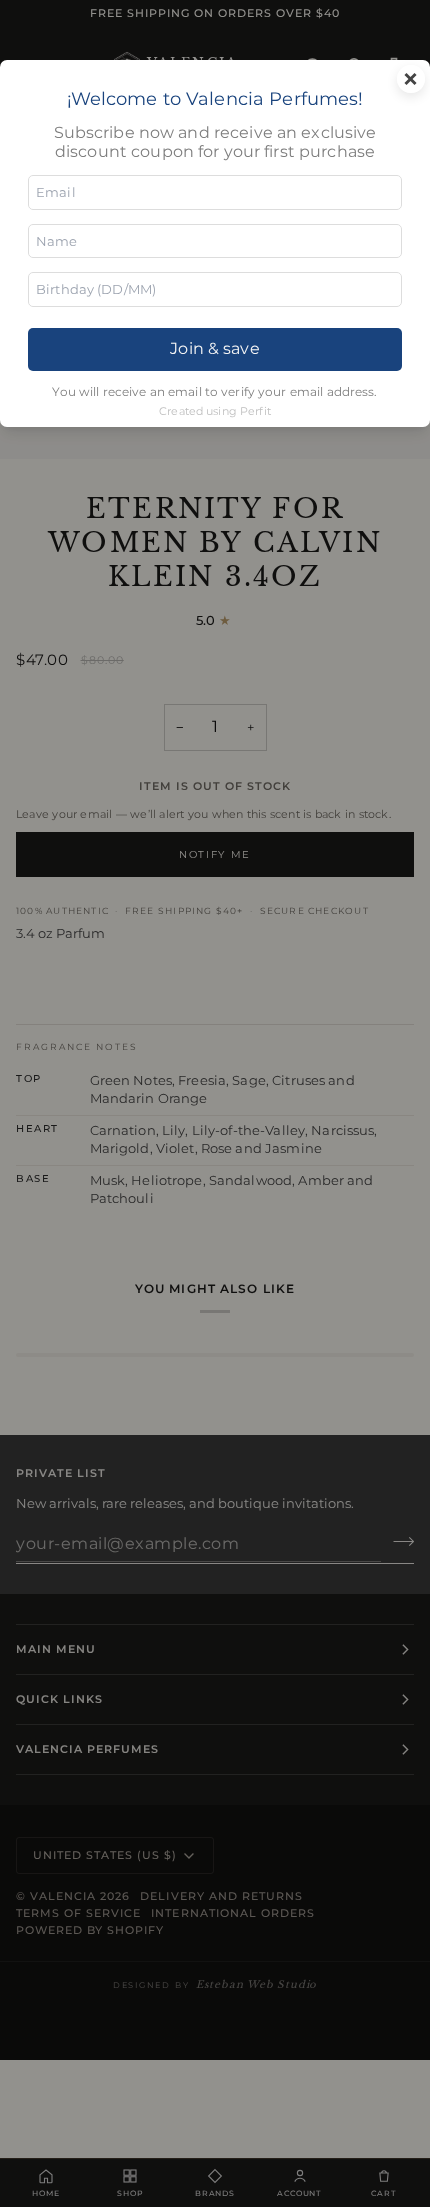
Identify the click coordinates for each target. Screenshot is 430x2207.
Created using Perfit (215, 411)
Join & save (214, 348)
